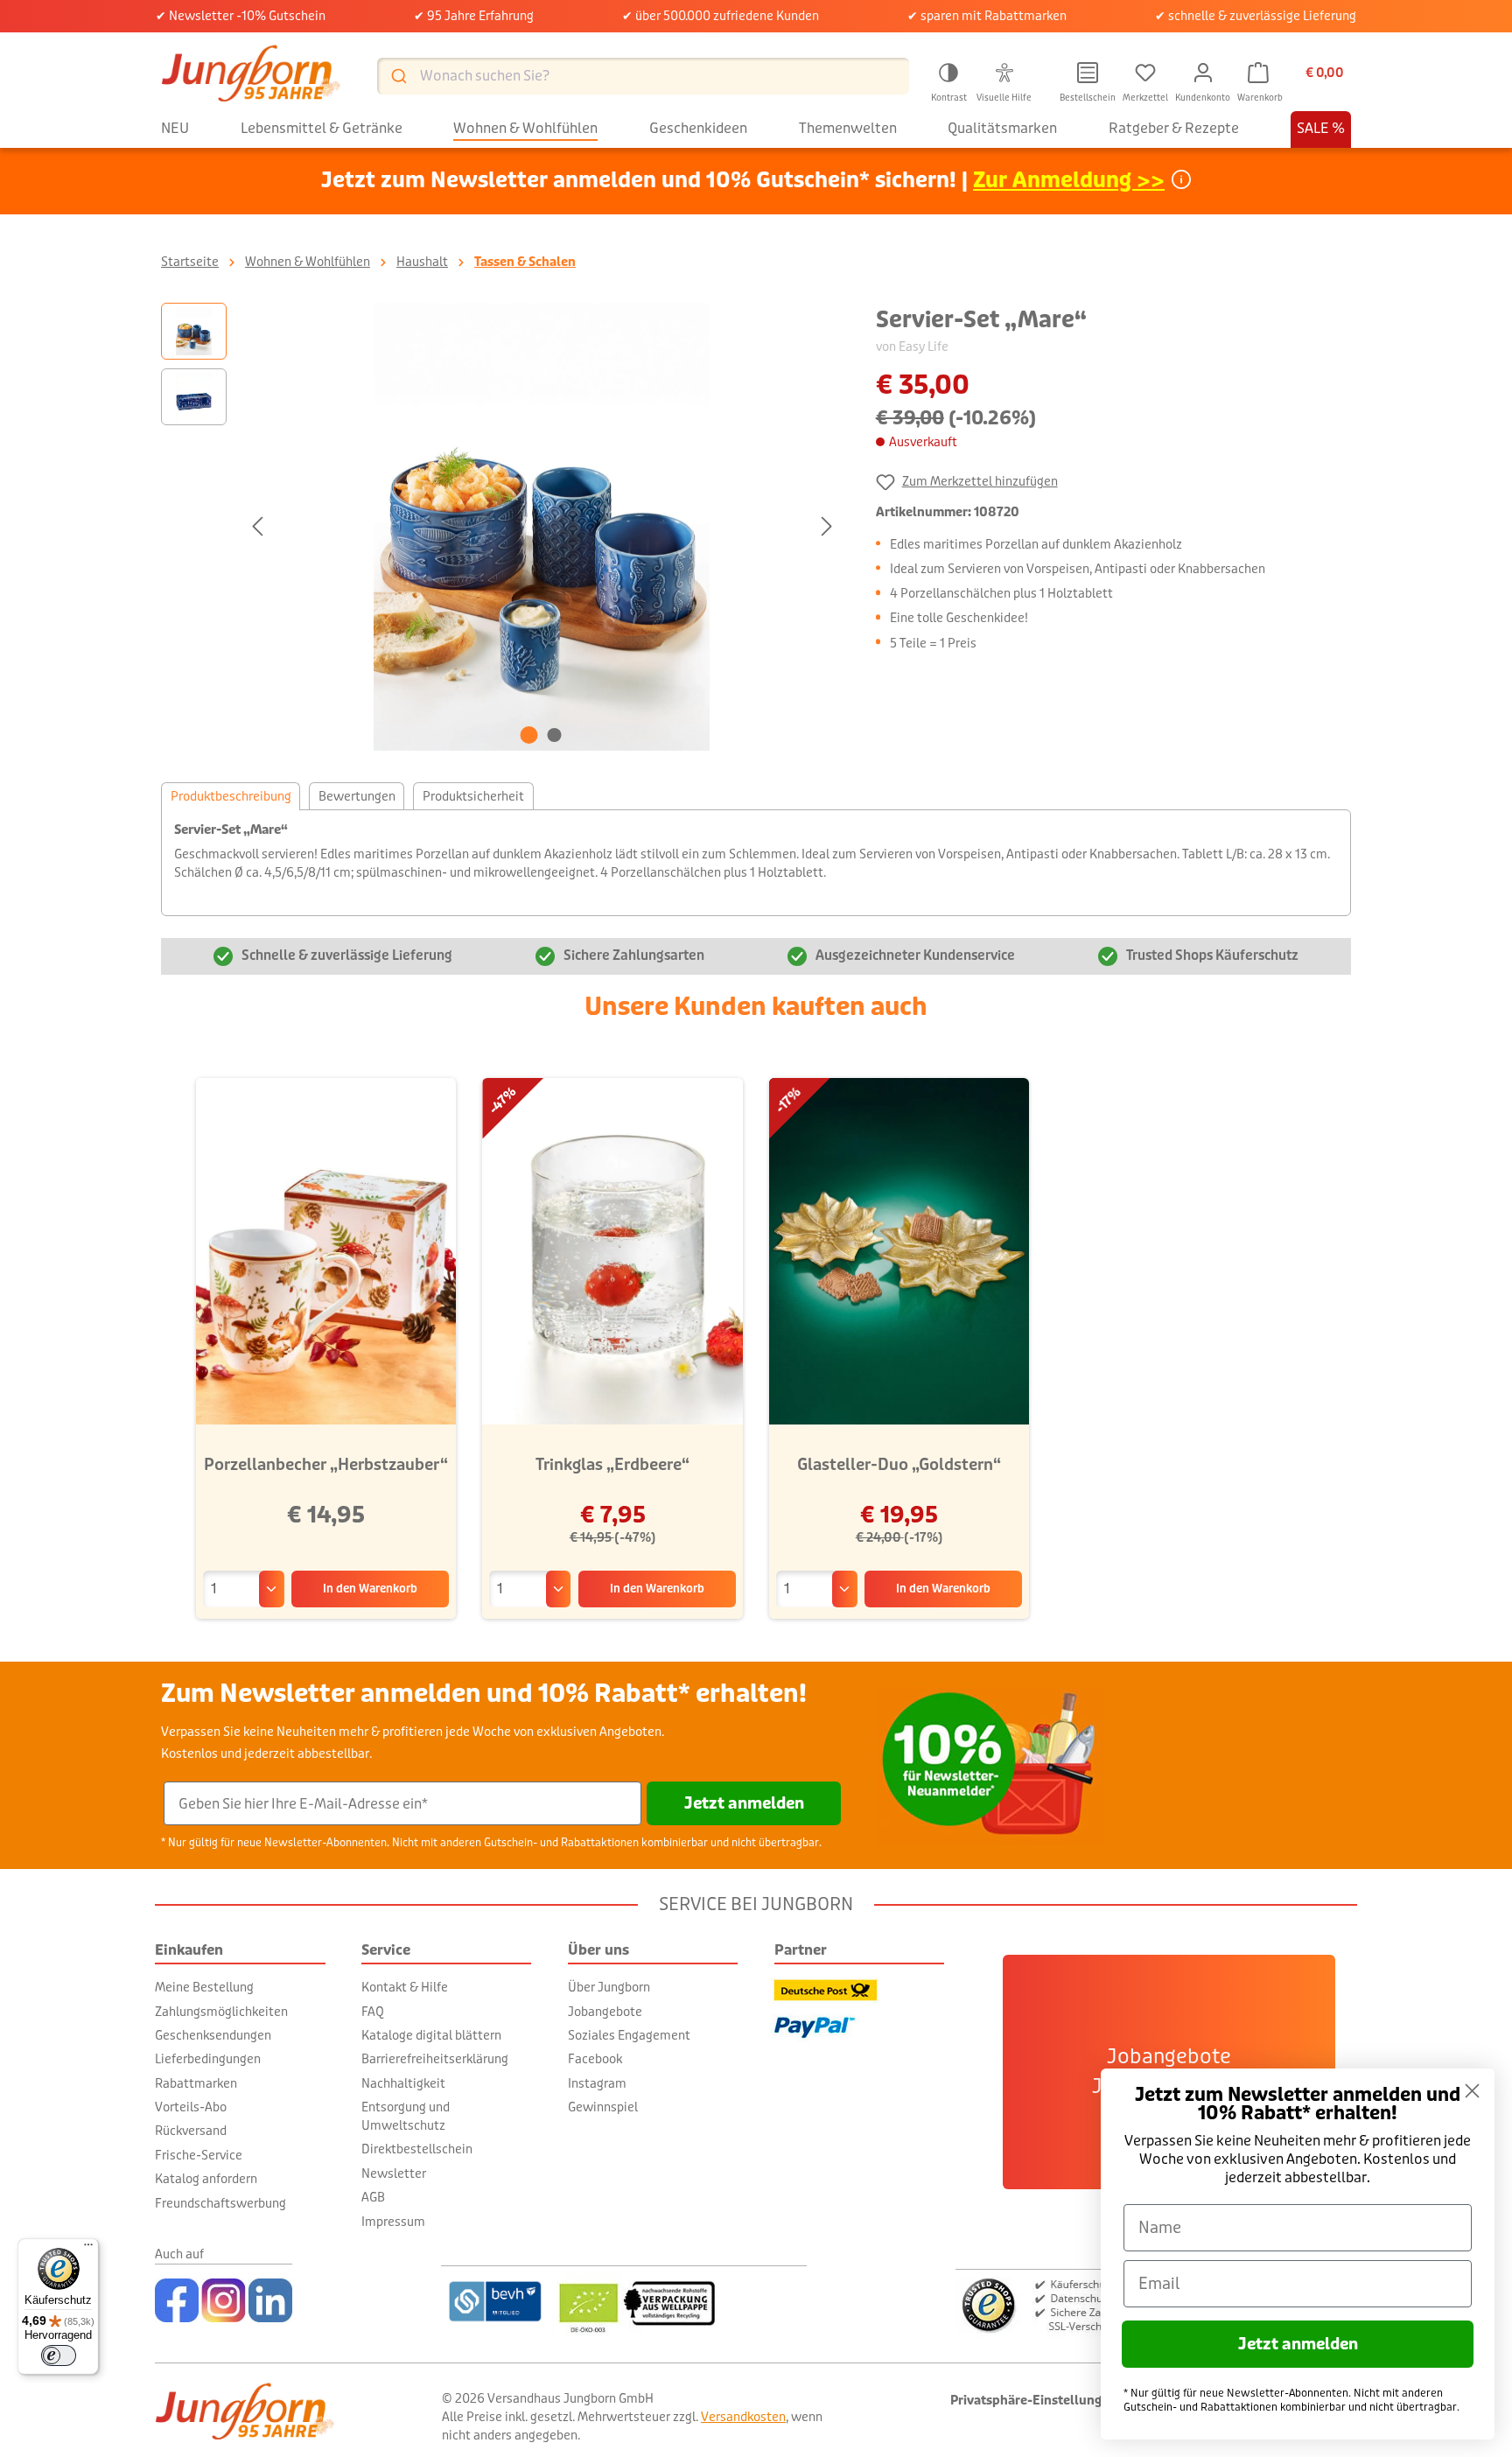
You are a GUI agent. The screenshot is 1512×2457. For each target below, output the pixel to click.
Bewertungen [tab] (357, 796)
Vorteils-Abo (191, 2107)
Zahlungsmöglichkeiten (221, 2012)
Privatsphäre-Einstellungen (1033, 2401)
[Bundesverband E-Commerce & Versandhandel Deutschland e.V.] (495, 2301)
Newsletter (394, 2173)
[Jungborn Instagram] (224, 2300)
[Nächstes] (827, 526)
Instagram (597, 2083)
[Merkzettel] (1145, 73)
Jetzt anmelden (744, 1803)
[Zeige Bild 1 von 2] (529, 735)
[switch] (59, 2355)
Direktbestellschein (417, 2149)
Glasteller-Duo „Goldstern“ (899, 1465)
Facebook (595, 2059)
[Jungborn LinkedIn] (270, 2300)
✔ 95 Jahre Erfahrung (474, 16)
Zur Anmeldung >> (1069, 181)
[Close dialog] (1472, 2091)
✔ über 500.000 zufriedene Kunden (721, 16)
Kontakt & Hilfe (405, 1987)
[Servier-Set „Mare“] (542, 527)
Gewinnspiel (603, 2107)
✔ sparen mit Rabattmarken (987, 16)
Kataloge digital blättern (431, 2035)
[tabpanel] (756, 863)
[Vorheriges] (257, 526)
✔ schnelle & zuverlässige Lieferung (1256, 16)
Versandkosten (743, 2417)
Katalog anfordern (206, 2179)
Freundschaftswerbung (220, 2203)
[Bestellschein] (1088, 73)
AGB (373, 2197)
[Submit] (398, 76)
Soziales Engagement (629, 2035)
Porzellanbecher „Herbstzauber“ (326, 1465)
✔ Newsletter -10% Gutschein (241, 16)
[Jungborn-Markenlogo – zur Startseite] (251, 76)
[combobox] (643, 76)
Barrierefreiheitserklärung (435, 2059)
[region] (501, 527)
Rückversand (191, 2131)
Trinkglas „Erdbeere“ (612, 1465)
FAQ (373, 2012)
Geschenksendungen (213, 2035)
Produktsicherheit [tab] (473, 796)
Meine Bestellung (204, 1987)
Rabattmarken (196, 2083)
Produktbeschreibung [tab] (231, 796)
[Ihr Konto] (1203, 73)
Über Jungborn (609, 1987)
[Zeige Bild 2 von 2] (555, 735)
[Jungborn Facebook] (177, 2300)
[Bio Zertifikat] (679, 2301)
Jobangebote (605, 2012)
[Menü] (88, 2249)
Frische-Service (199, 2155)
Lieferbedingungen (208, 2059)
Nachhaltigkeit (403, 2083)
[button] (948, 80)
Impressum (393, 2222)
